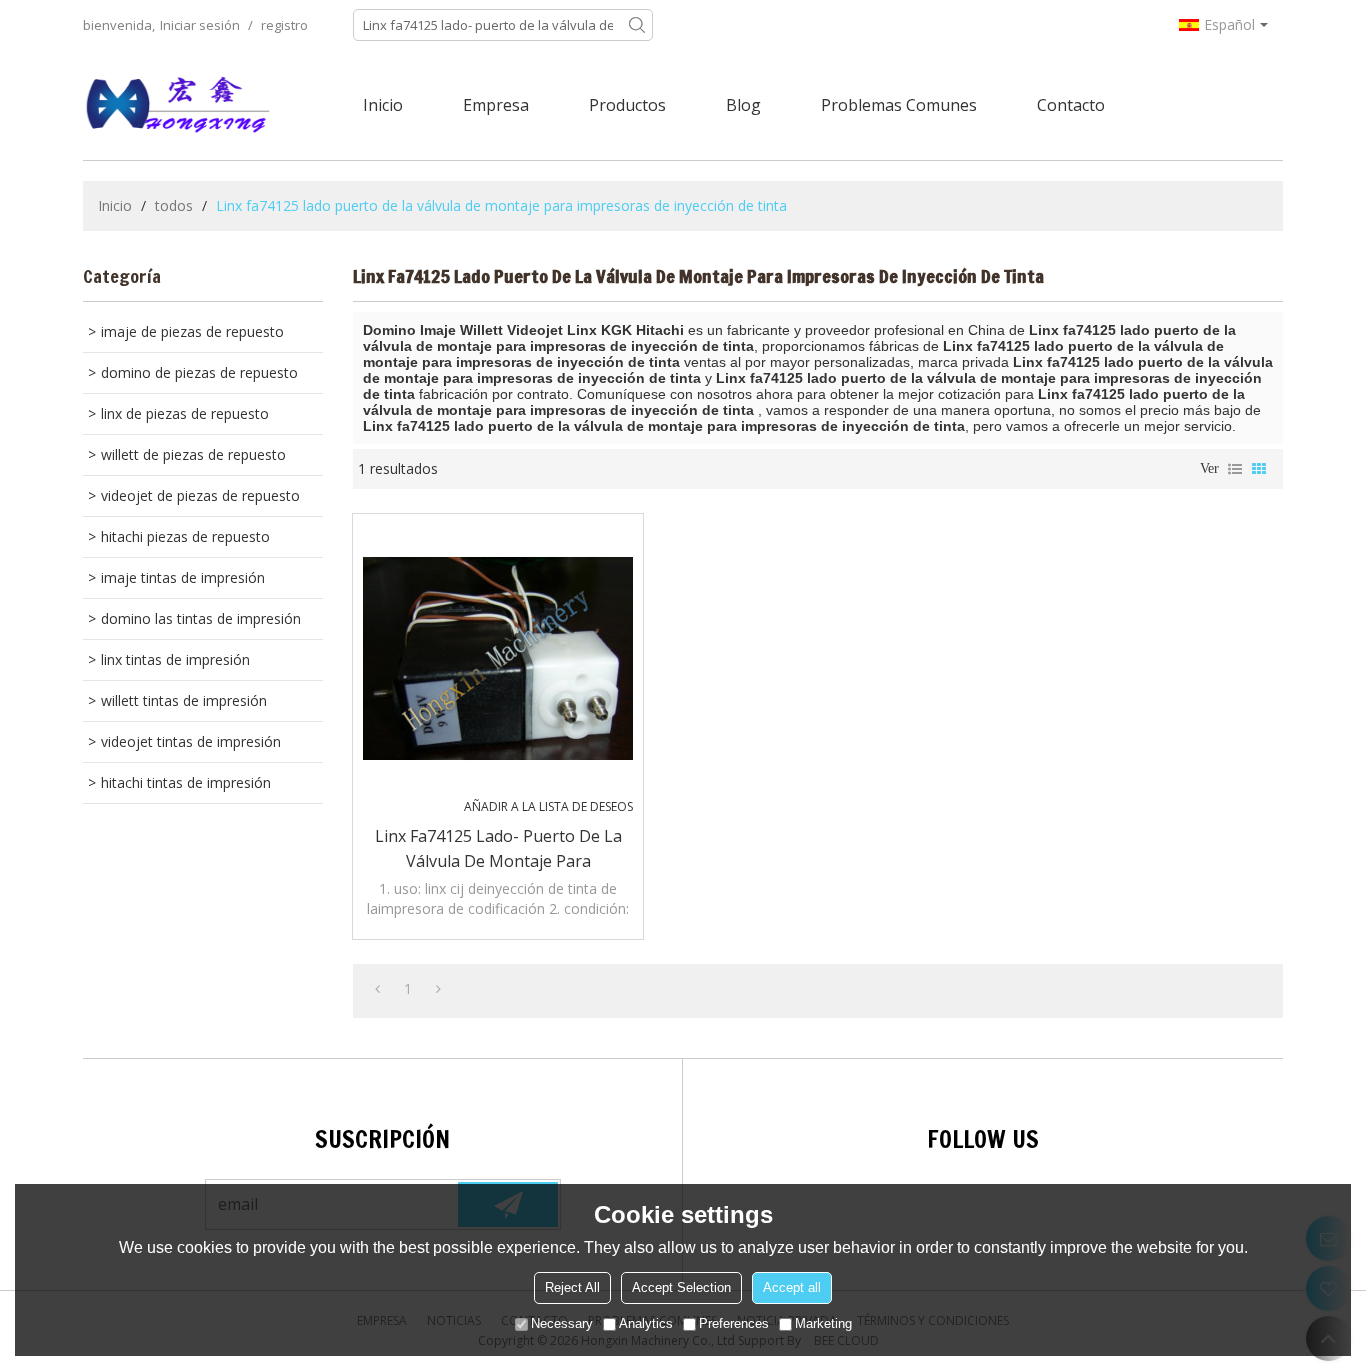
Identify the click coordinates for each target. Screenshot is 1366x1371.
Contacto (1071, 105)
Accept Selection (681, 1287)
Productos (627, 105)
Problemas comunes (899, 105)
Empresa (496, 105)
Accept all (792, 1287)
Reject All (572, 1287)
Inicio (383, 105)
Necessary (562, 1323)
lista (1235, 469)
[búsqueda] (637, 25)
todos (174, 205)
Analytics (646, 1323)
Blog (743, 105)
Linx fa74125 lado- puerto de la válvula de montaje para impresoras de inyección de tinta (498, 849)
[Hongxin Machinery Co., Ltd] (178, 105)
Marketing (823, 1323)
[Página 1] (377, 989)
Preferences (734, 1323)
